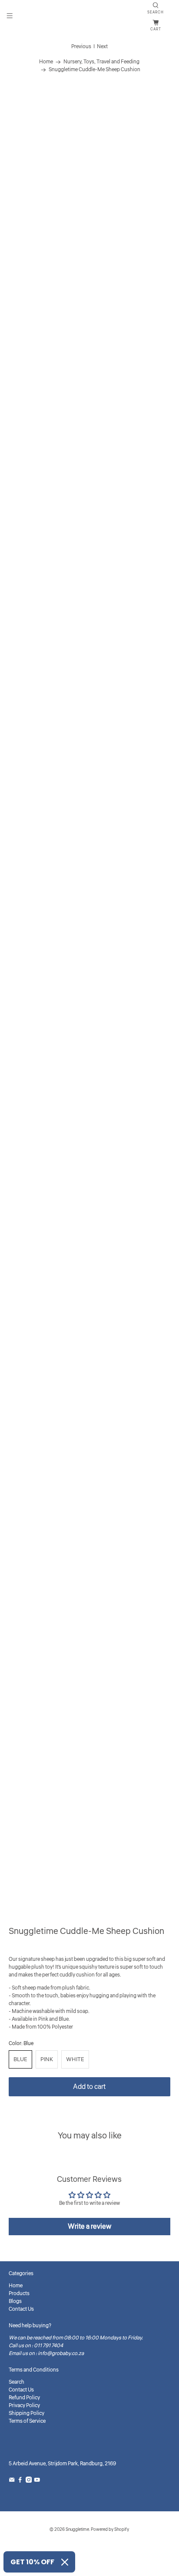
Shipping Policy (27, 2413)
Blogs (15, 2301)
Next (102, 47)
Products (19, 2294)
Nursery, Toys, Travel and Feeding (101, 62)
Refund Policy (24, 2398)
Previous (81, 47)
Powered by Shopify (110, 2530)
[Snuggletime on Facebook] (20, 2481)
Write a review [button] (89, 2227)
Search (17, 2382)
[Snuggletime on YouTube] (37, 2481)
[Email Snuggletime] (12, 2481)
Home (46, 62)
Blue (20, 2059)
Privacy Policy (24, 2406)
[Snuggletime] (89, 17)
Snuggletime (77, 2530)
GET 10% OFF (32, 2562)
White (75, 2059)
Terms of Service (27, 2421)
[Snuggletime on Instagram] (29, 2481)
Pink (47, 2059)
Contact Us (21, 2309)
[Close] (65, 2562)
